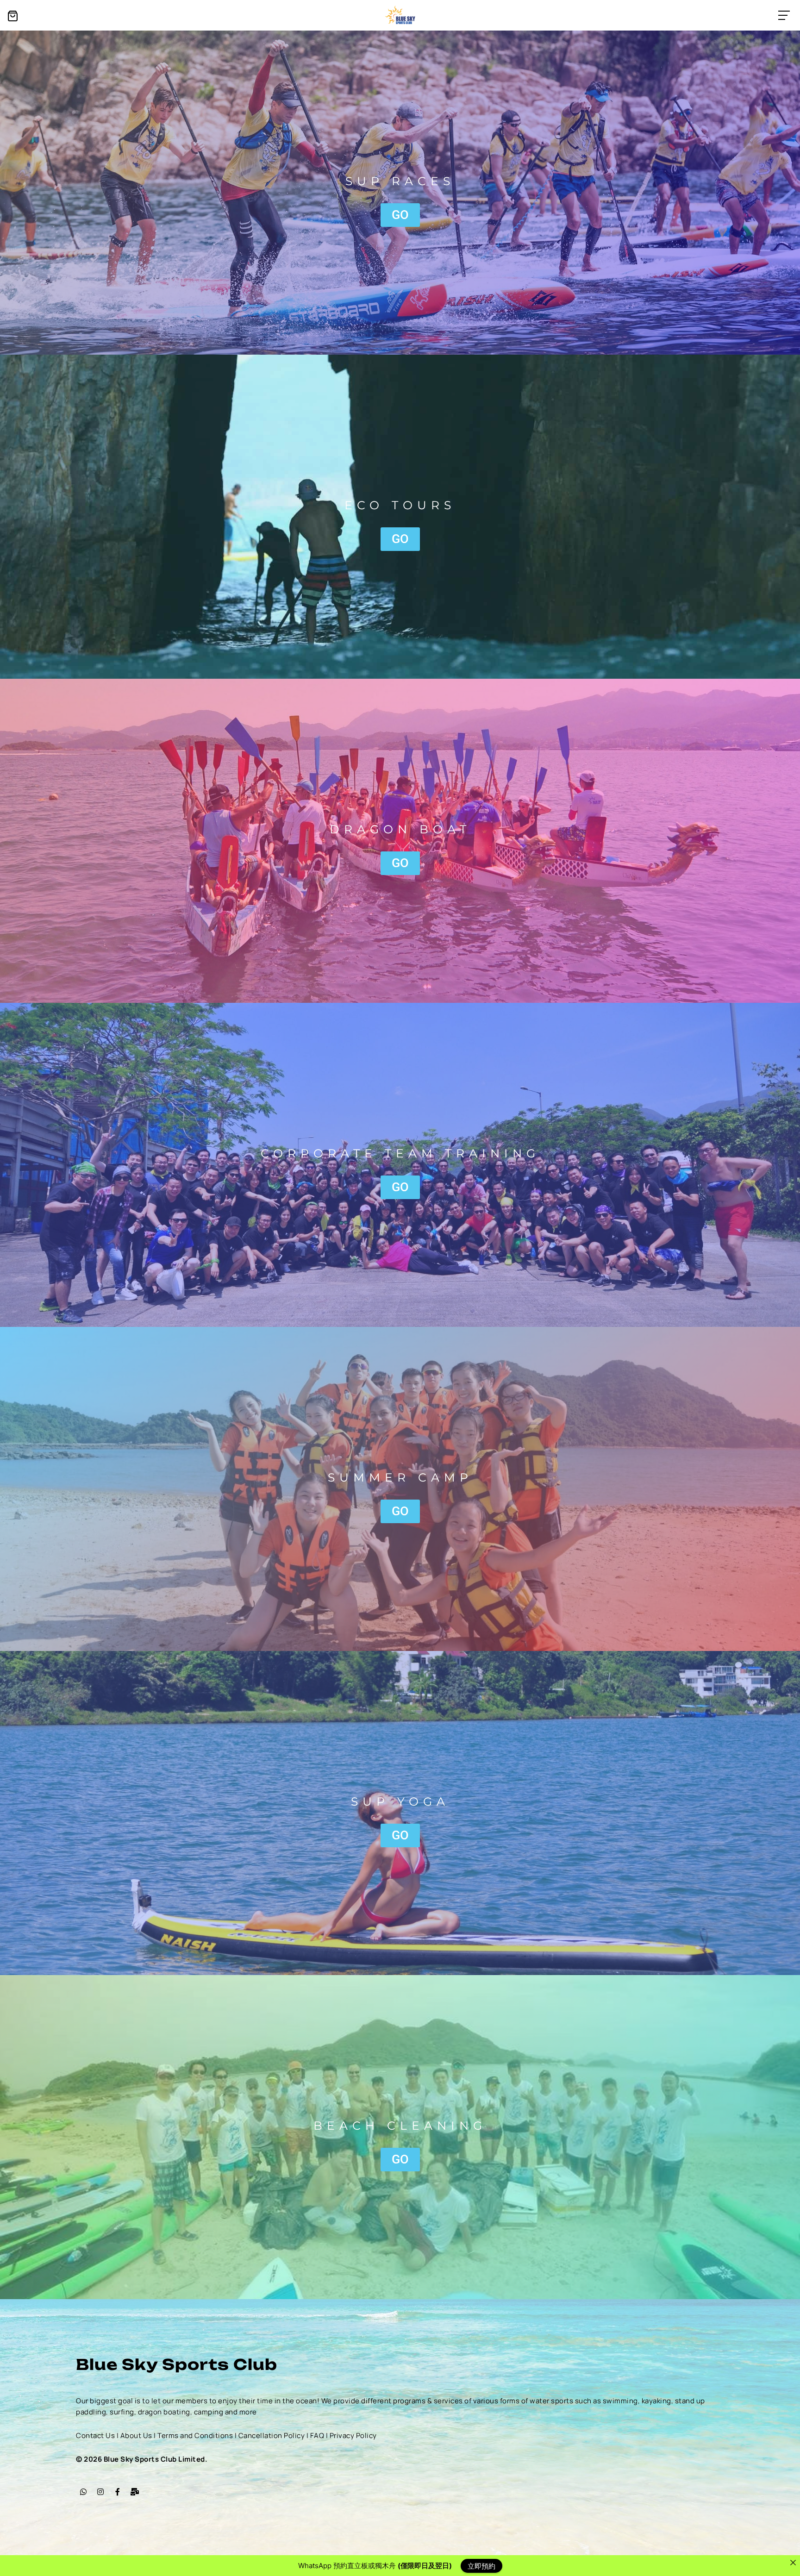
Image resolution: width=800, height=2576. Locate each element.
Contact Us (95, 2435)
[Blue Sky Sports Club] (400, 15)
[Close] (793, 2562)
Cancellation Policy (272, 2435)
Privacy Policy (353, 2435)
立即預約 (481, 2566)
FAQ (317, 2435)
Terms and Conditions (195, 2435)
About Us (136, 2435)
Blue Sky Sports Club (177, 2364)
